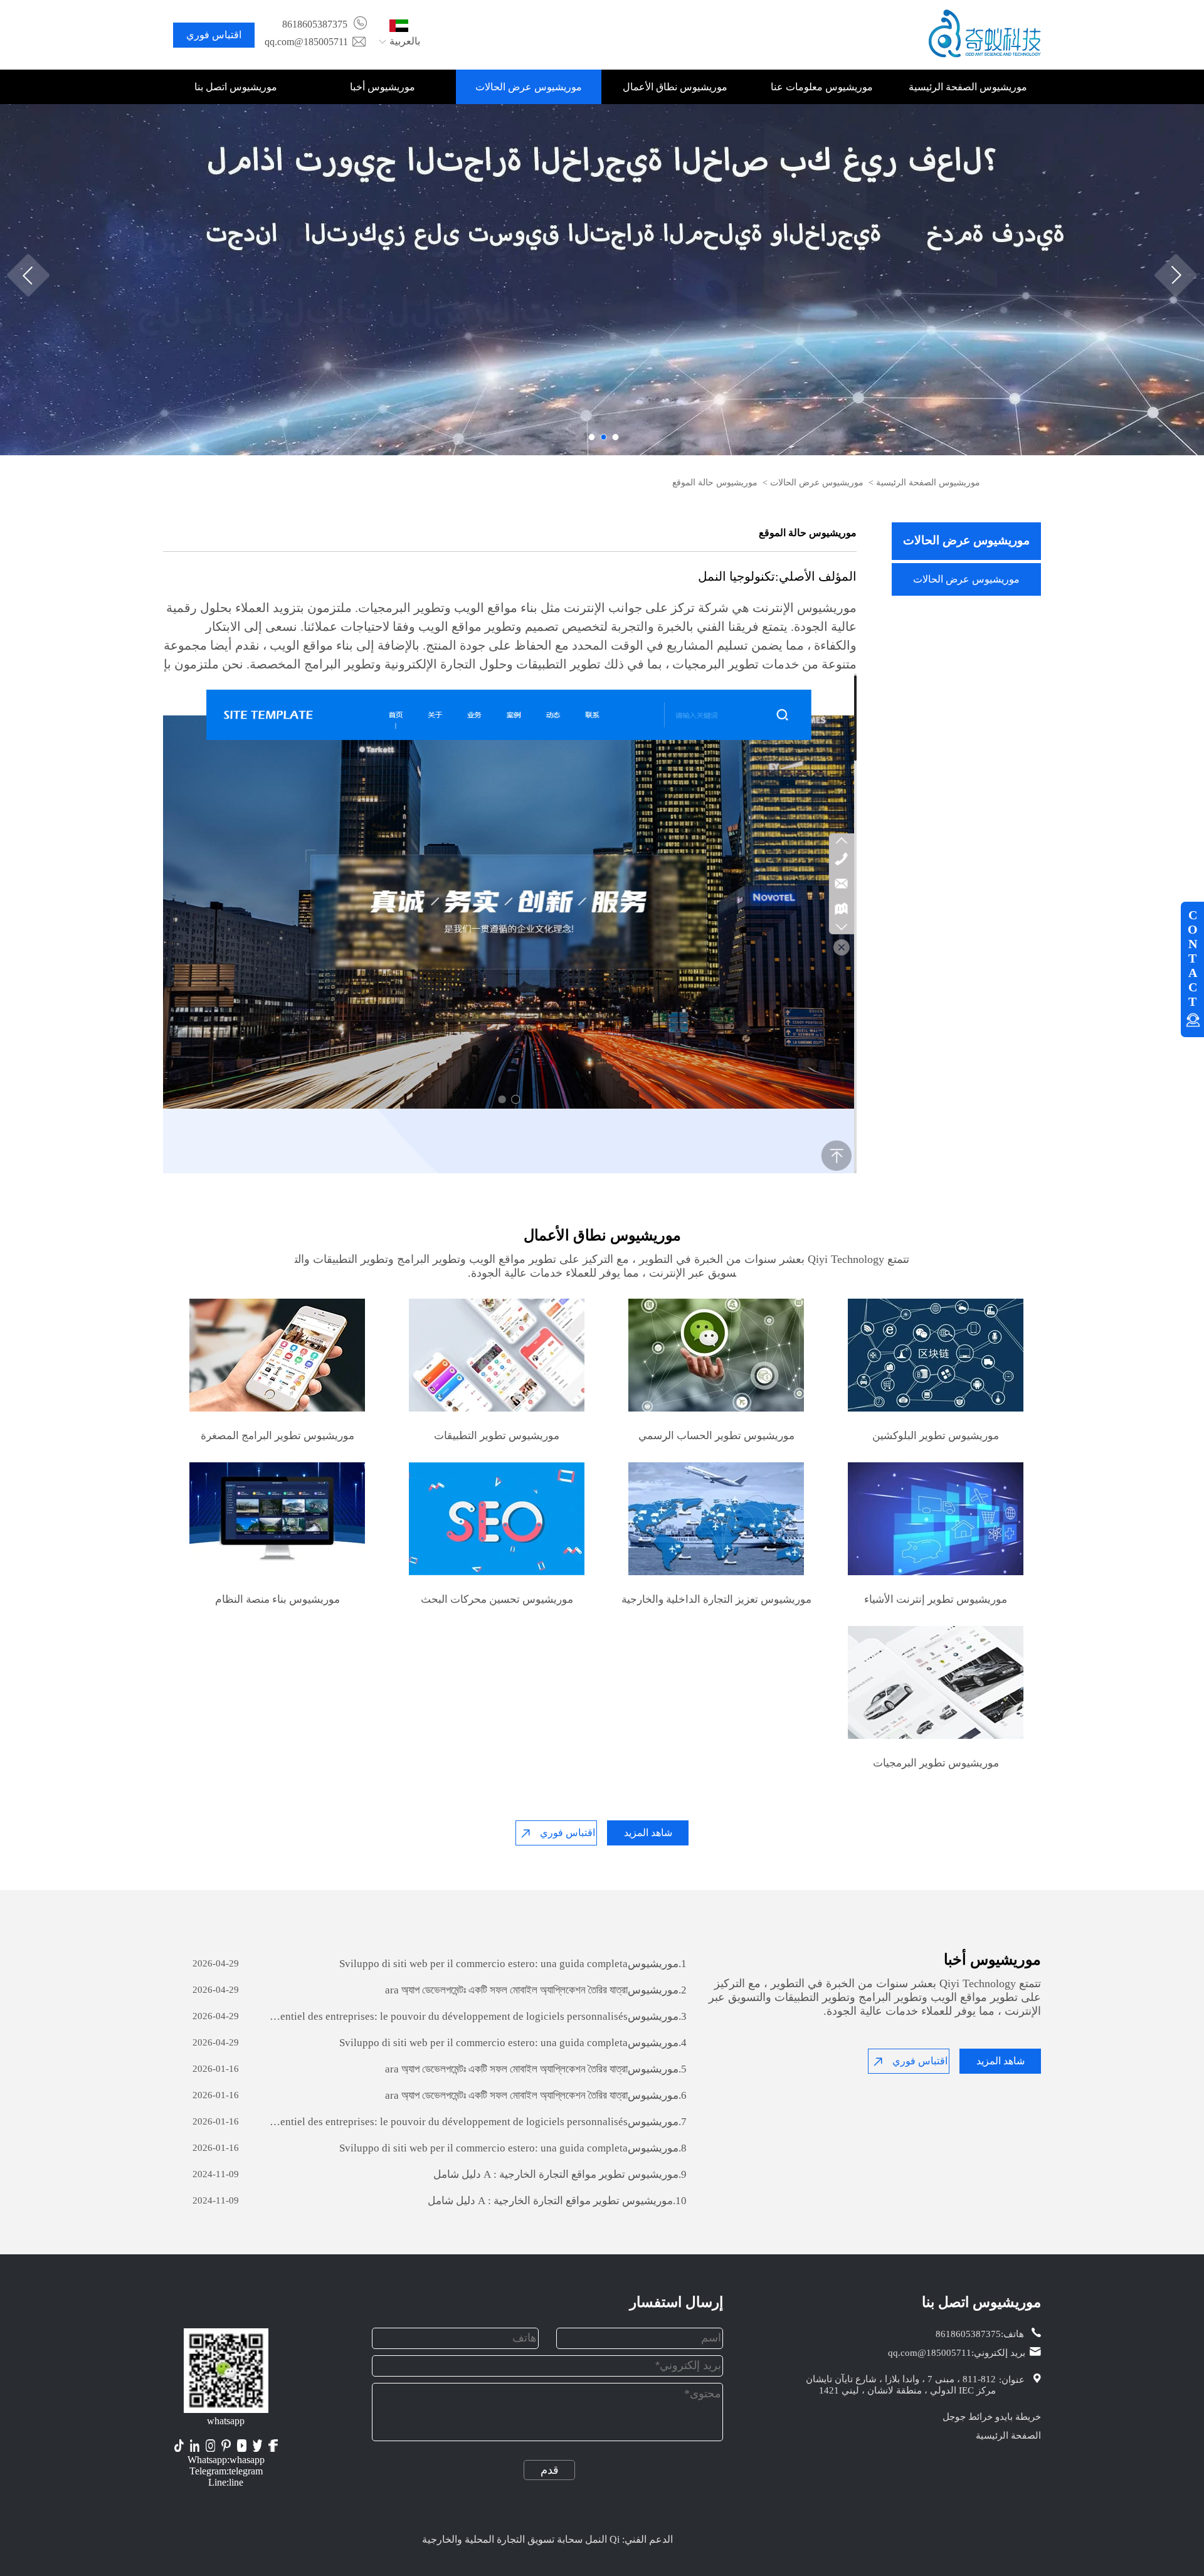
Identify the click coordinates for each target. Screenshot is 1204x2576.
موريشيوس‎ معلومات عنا (822, 87)
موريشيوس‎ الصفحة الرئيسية (968, 87)
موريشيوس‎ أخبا (383, 87)
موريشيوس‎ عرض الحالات (529, 87)
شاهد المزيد (648, 1833)
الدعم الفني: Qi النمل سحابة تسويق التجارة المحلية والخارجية (547, 2539)
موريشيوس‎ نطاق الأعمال (675, 87)
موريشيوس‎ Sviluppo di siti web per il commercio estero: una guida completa (512, 1964)
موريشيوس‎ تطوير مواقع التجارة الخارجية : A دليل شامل (560, 2174)
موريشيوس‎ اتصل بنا (236, 87)
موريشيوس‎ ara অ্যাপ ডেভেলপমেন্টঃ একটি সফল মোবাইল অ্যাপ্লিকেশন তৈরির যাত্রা (535, 1990)
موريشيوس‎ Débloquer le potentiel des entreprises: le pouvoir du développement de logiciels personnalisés (478, 2016)
